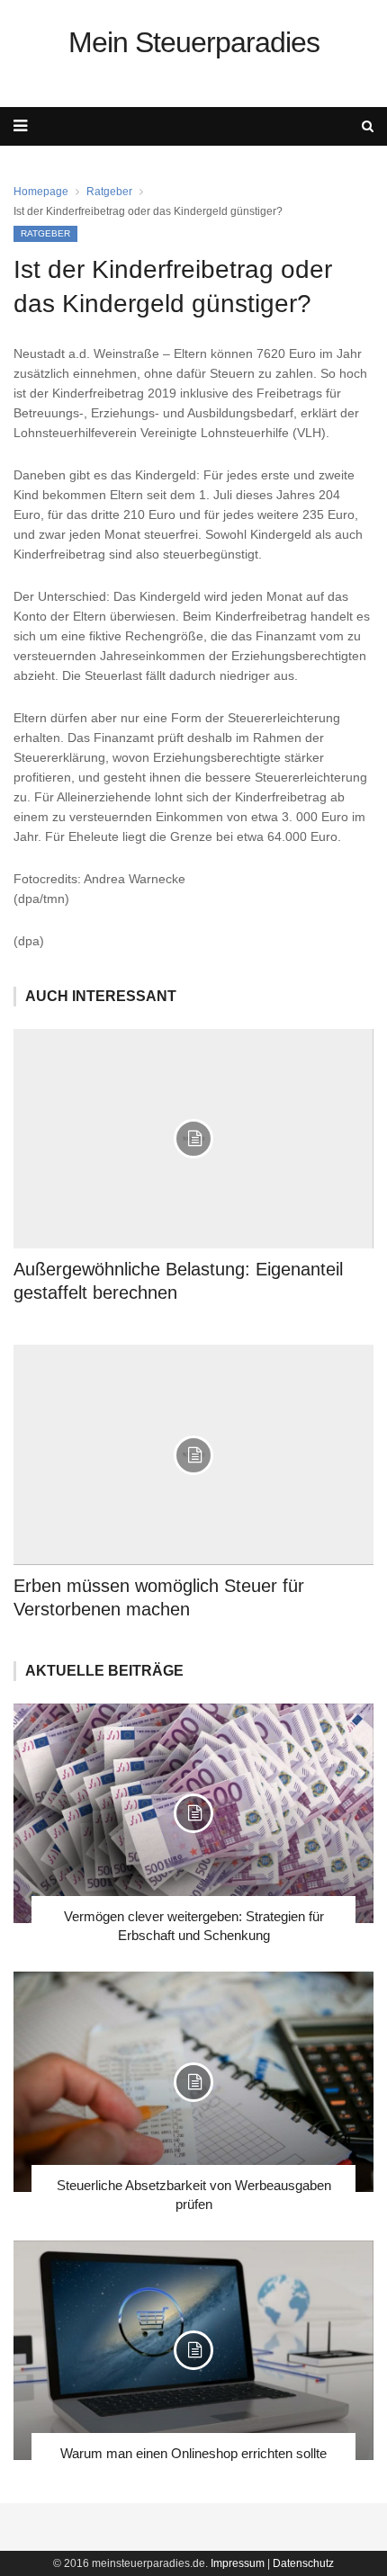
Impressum (238, 2563)
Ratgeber (109, 192)
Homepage (41, 192)
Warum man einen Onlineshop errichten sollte (193, 2453)
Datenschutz (303, 2563)
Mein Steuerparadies (194, 42)
